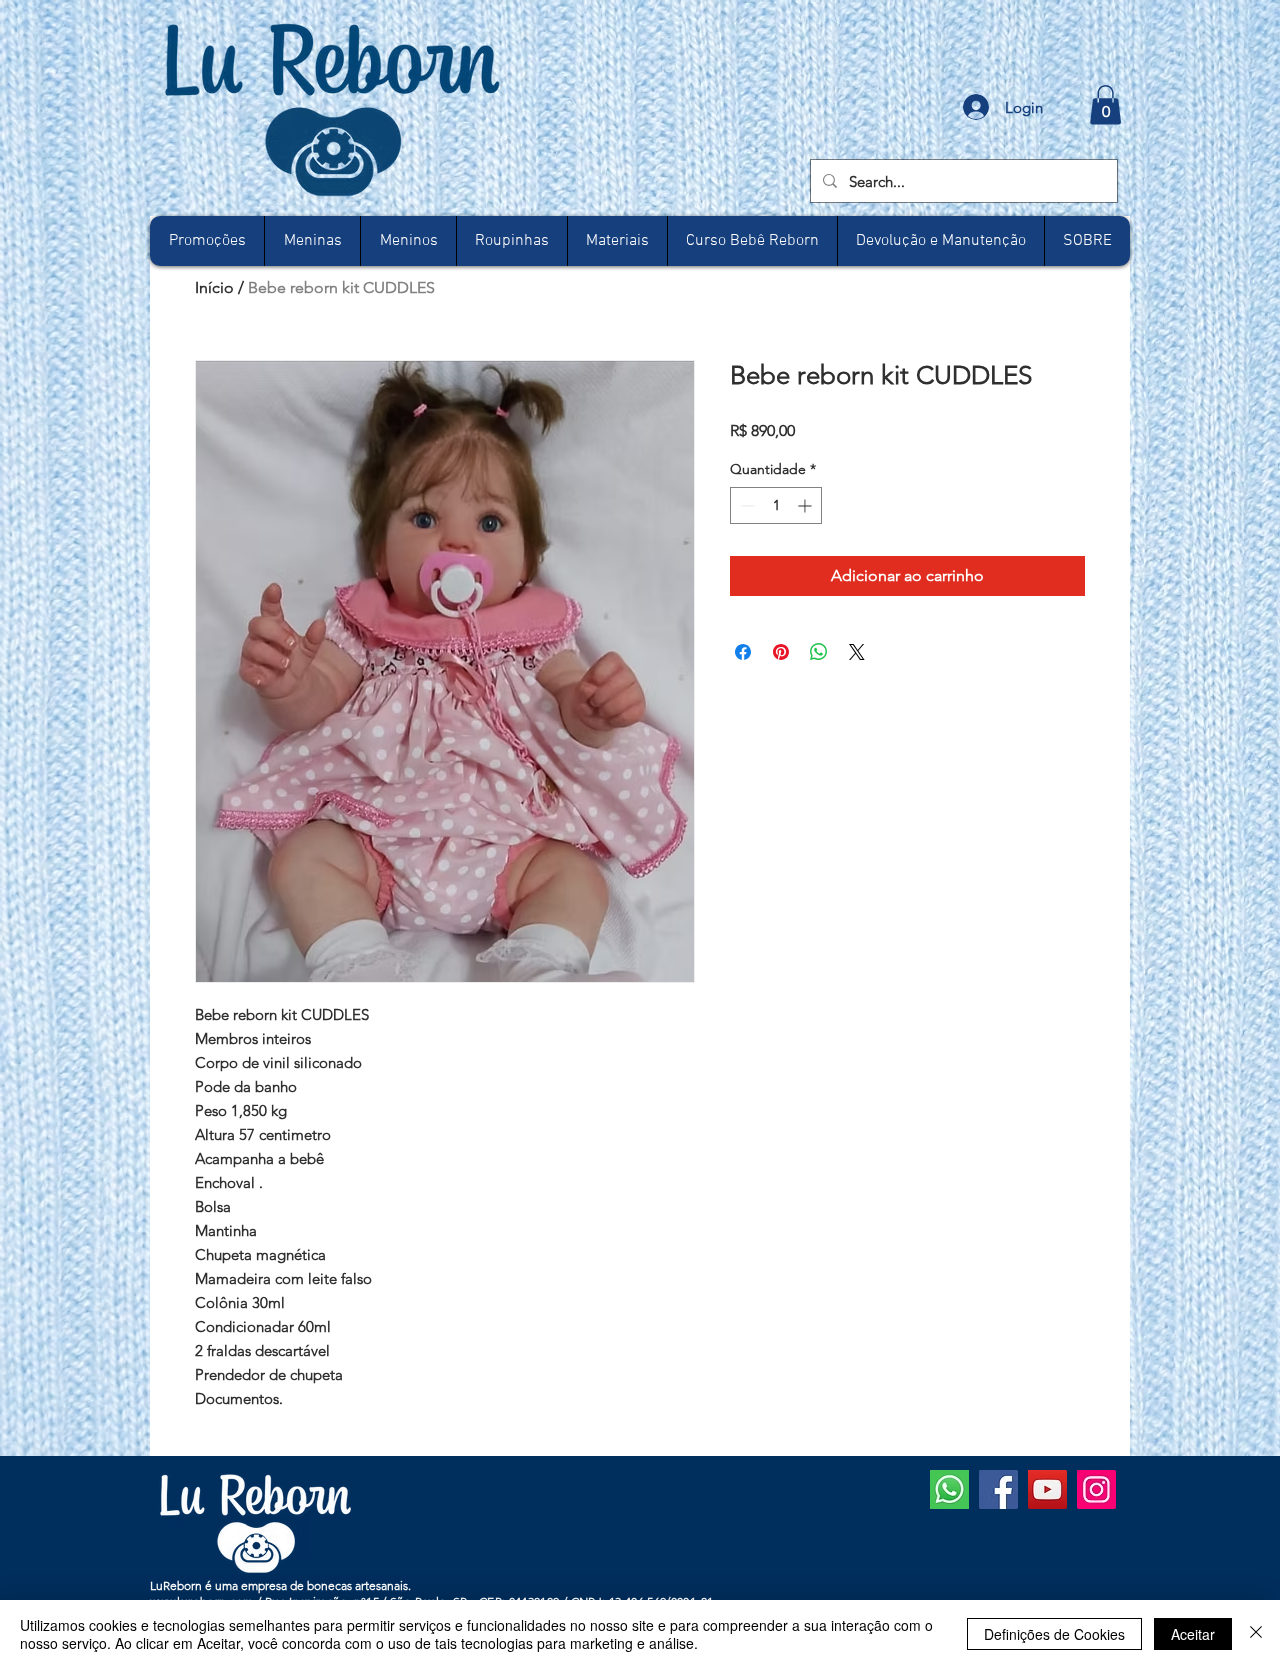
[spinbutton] (776, 505)
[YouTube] (1047, 1489)
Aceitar (1193, 1634)
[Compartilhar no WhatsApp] (819, 652)
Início (214, 287)
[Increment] (806, 505)
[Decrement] (745, 505)
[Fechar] (1256, 1634)
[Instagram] (1096, 1489)
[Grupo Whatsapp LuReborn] (949, 1489)
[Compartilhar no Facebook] (743, 652)
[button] (1105, 104)
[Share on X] (857, 652)
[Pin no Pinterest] (781, 652)
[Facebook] (998, 1489)
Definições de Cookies (1054, 1634)
